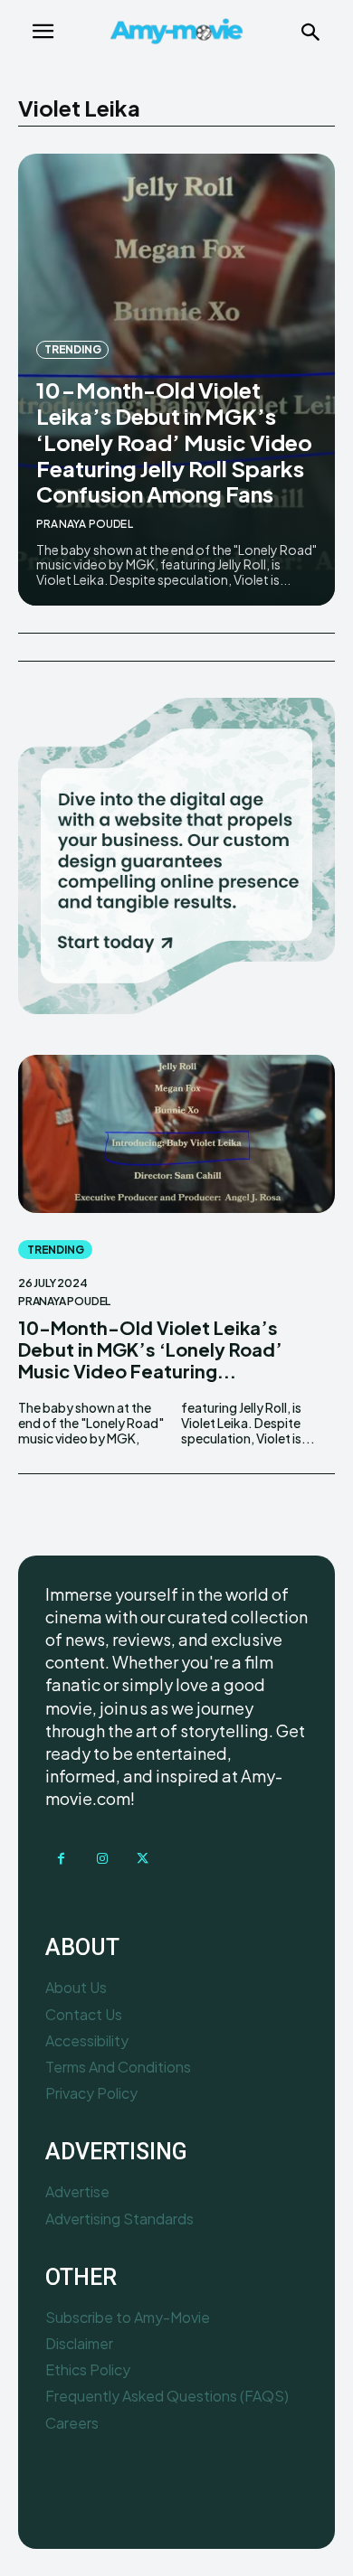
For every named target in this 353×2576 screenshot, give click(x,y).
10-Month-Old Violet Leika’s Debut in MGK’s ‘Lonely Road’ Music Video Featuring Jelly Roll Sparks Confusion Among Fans (174, 442)
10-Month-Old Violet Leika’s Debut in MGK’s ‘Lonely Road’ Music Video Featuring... (150, 1349)
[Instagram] (102, 1859)
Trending (72, 349)
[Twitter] (143, 1859)
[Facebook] (61, 1859)
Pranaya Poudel (85, 524)
